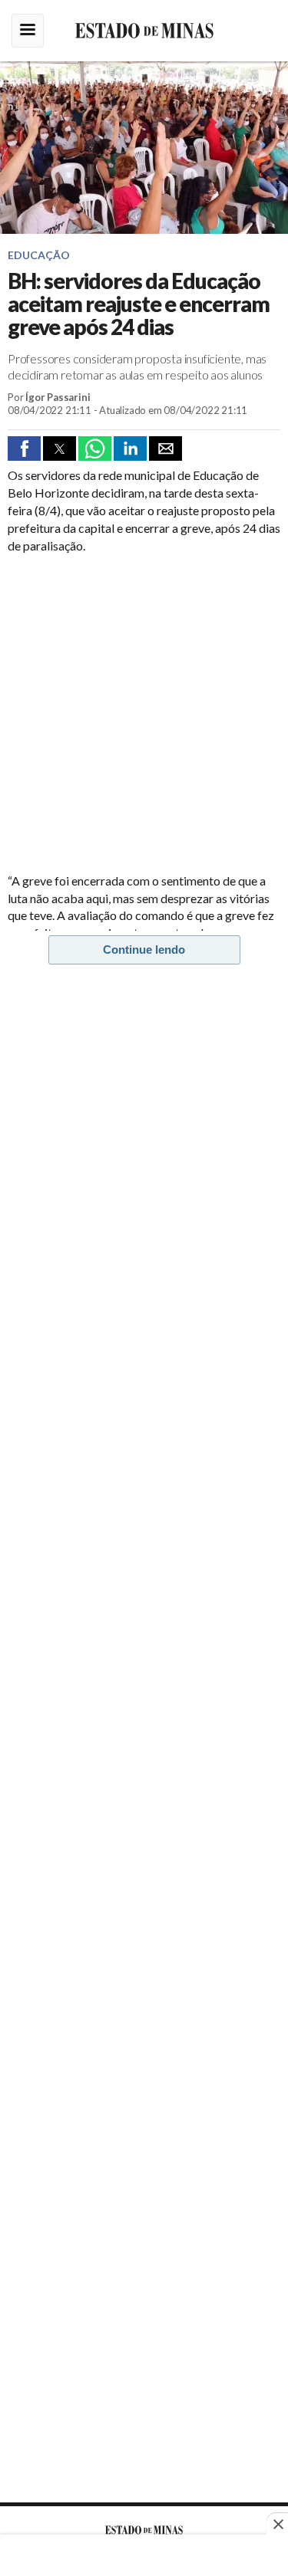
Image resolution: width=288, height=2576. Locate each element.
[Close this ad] (277, 2524)
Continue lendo (144, 950)
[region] (144, 2557)
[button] (24, 449)
